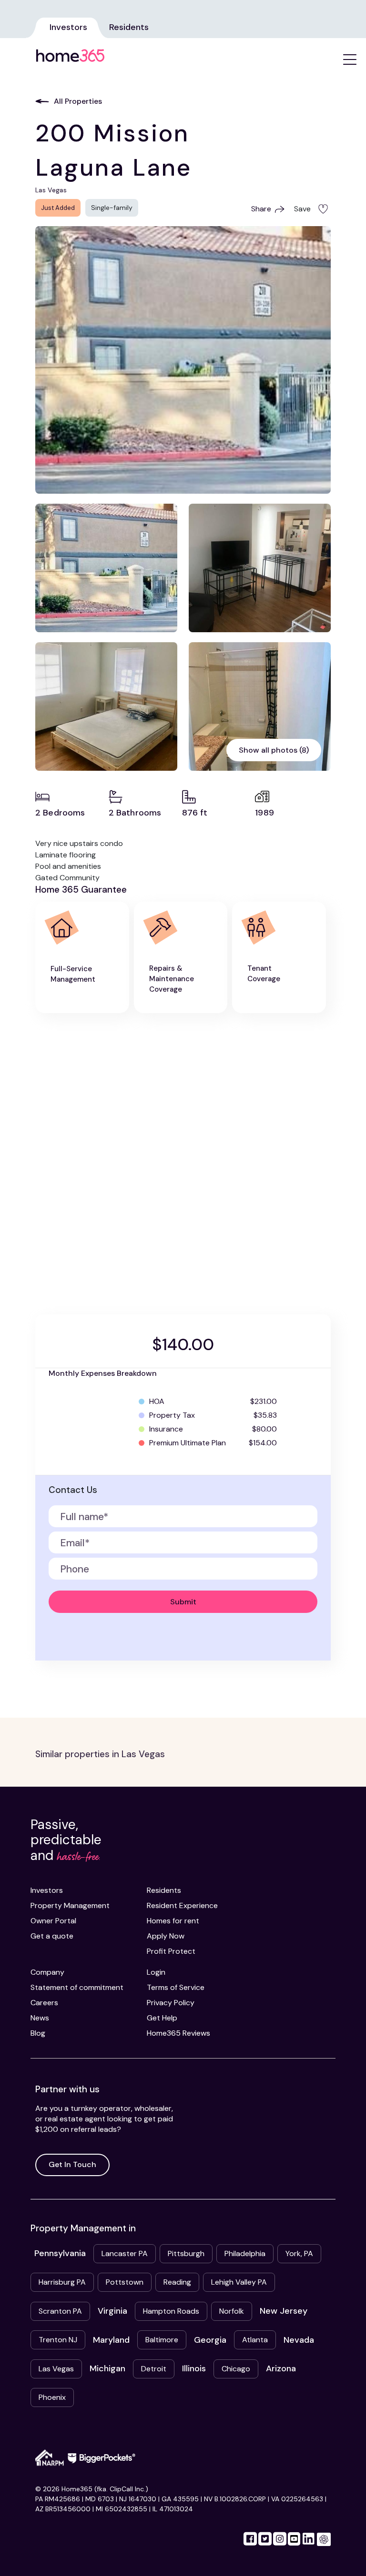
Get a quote (52, 1936)
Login (156, 1972)
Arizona (281, 2368)
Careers (44, 2003)
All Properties (78, 101)
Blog (38, 2033)
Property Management (70, 1905)
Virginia (112, 2311)
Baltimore (162, 2340)
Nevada (299, 2340)
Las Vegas (56, 2369)
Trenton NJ (58, 2340)
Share (261, 209)
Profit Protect (171, 1951)
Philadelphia (245, 2253)
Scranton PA (60, 2311)
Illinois (194, 2368)
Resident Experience (182, 1905)
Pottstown (125, 2282)
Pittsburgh (186, 2253)
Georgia (210, 2340)
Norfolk (232, 2311)
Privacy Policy (171, 2003)
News (40, 2018)
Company (47, 1972)
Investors (68, 27)
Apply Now (166, 1936)
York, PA (299, 2253)
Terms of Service (176, 1987)
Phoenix (52, 2397)
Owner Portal (53, 1921)
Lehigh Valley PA (239, 2282)
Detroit (154, 2369)
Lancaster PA (125, 2253)
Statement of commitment (77, 1987)
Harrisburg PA (62, 2282)
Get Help (162, 2018)
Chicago (236, 2369)
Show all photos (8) (274, 750)
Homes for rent (173, 1921)
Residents (129, 27)
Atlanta (255, 2340)
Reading (177, 2282)
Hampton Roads (171, 2311)
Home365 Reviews (178, 2033)
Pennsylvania (60, 2253)
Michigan (107, 2368)
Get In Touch (72, 2164)
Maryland (111, 2340)
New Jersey (284, 2311)
